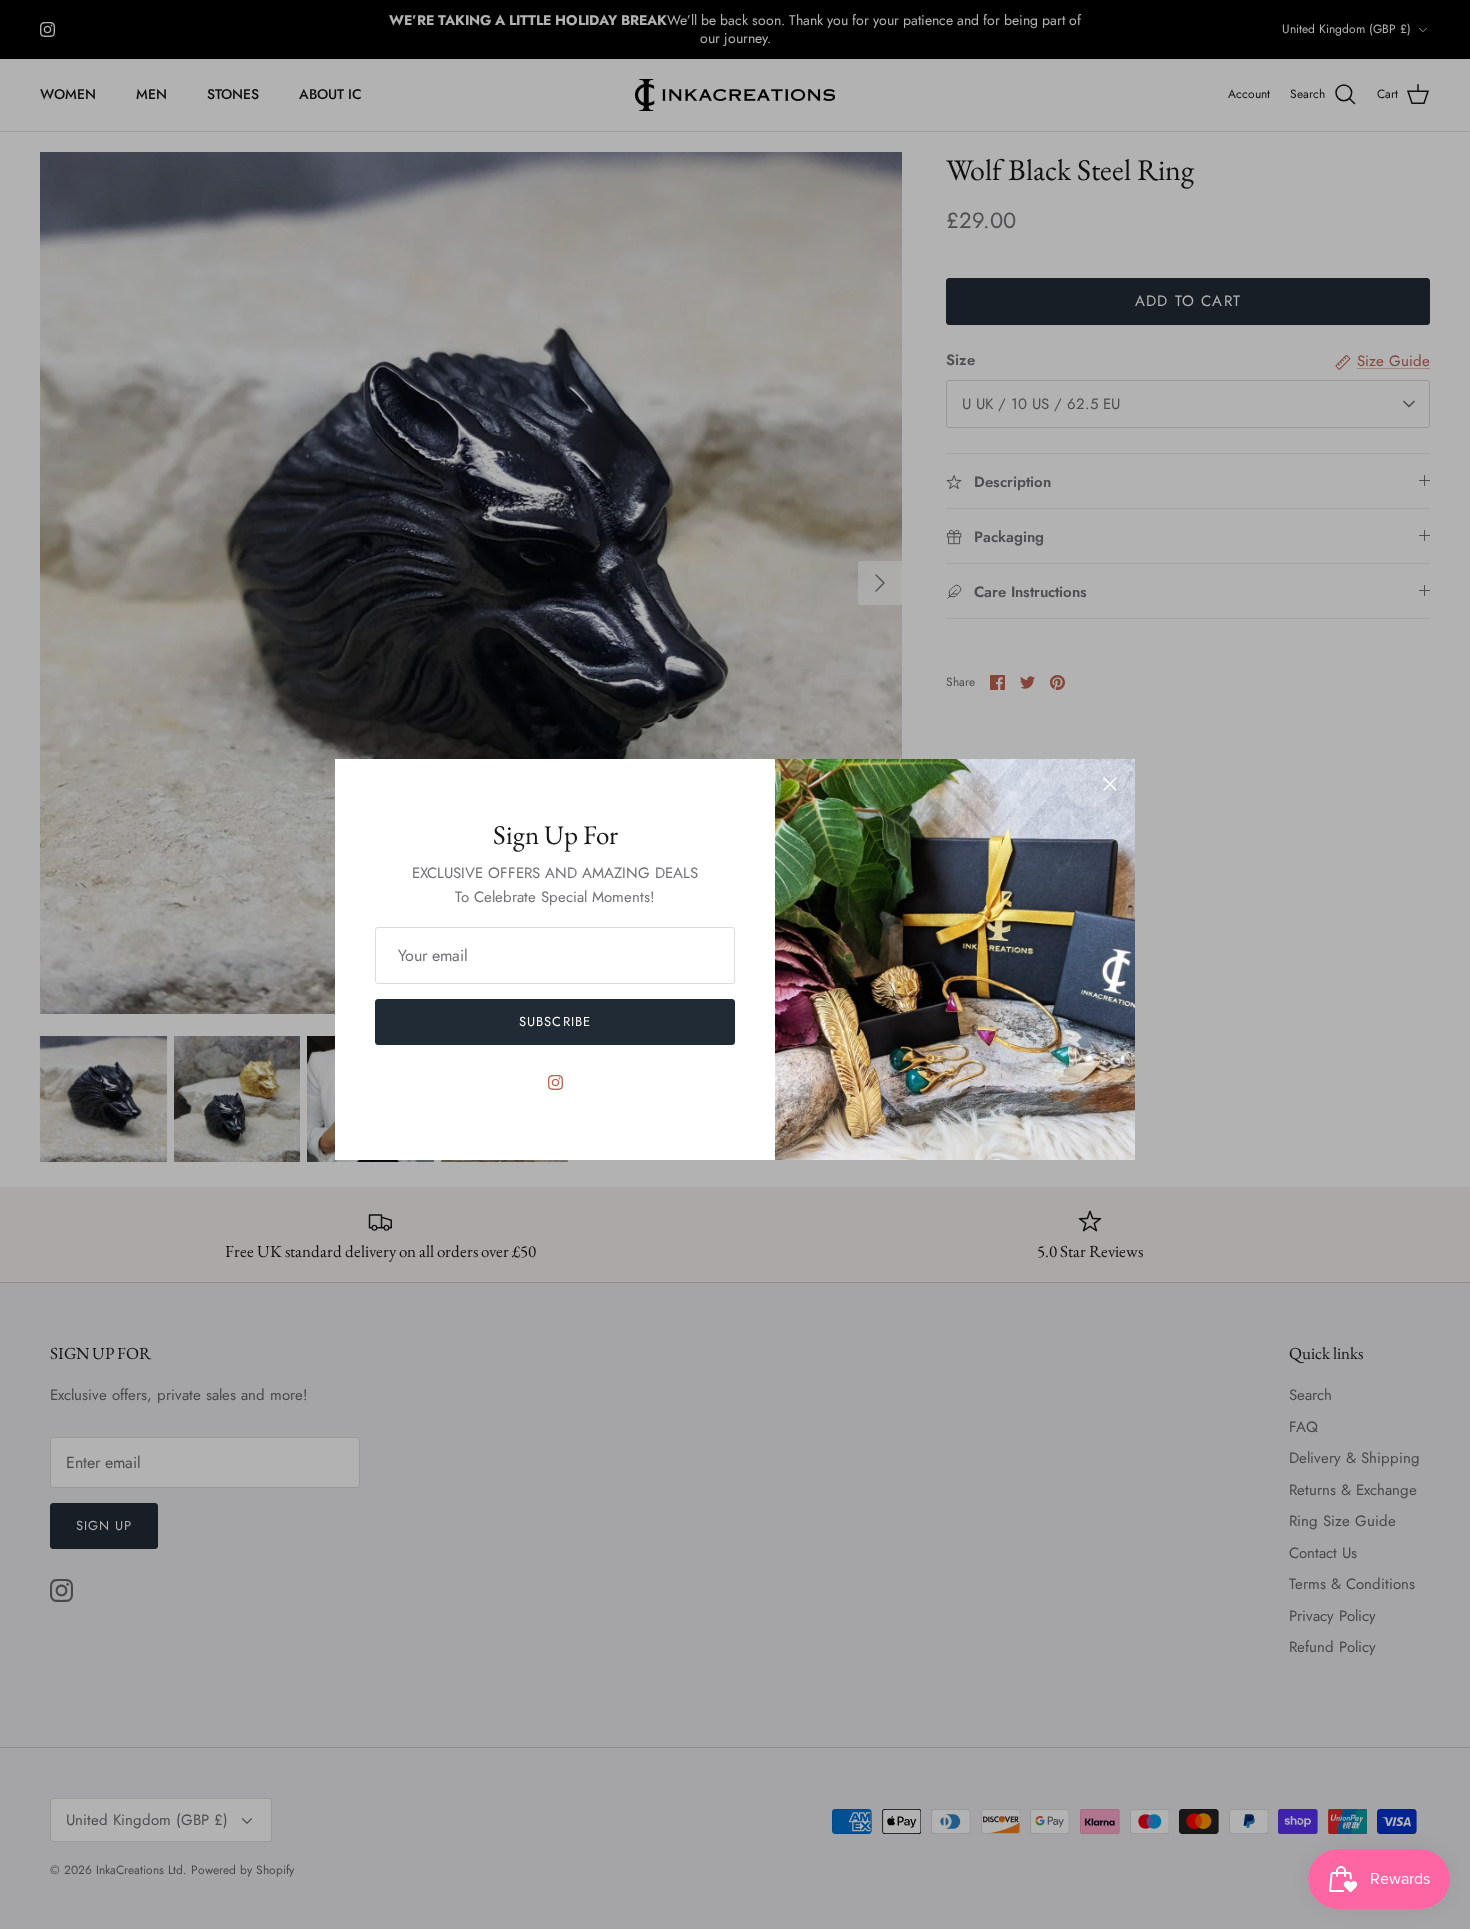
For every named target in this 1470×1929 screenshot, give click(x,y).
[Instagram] (555, 1082)
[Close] (1110, 784)
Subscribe (554, 1021)
